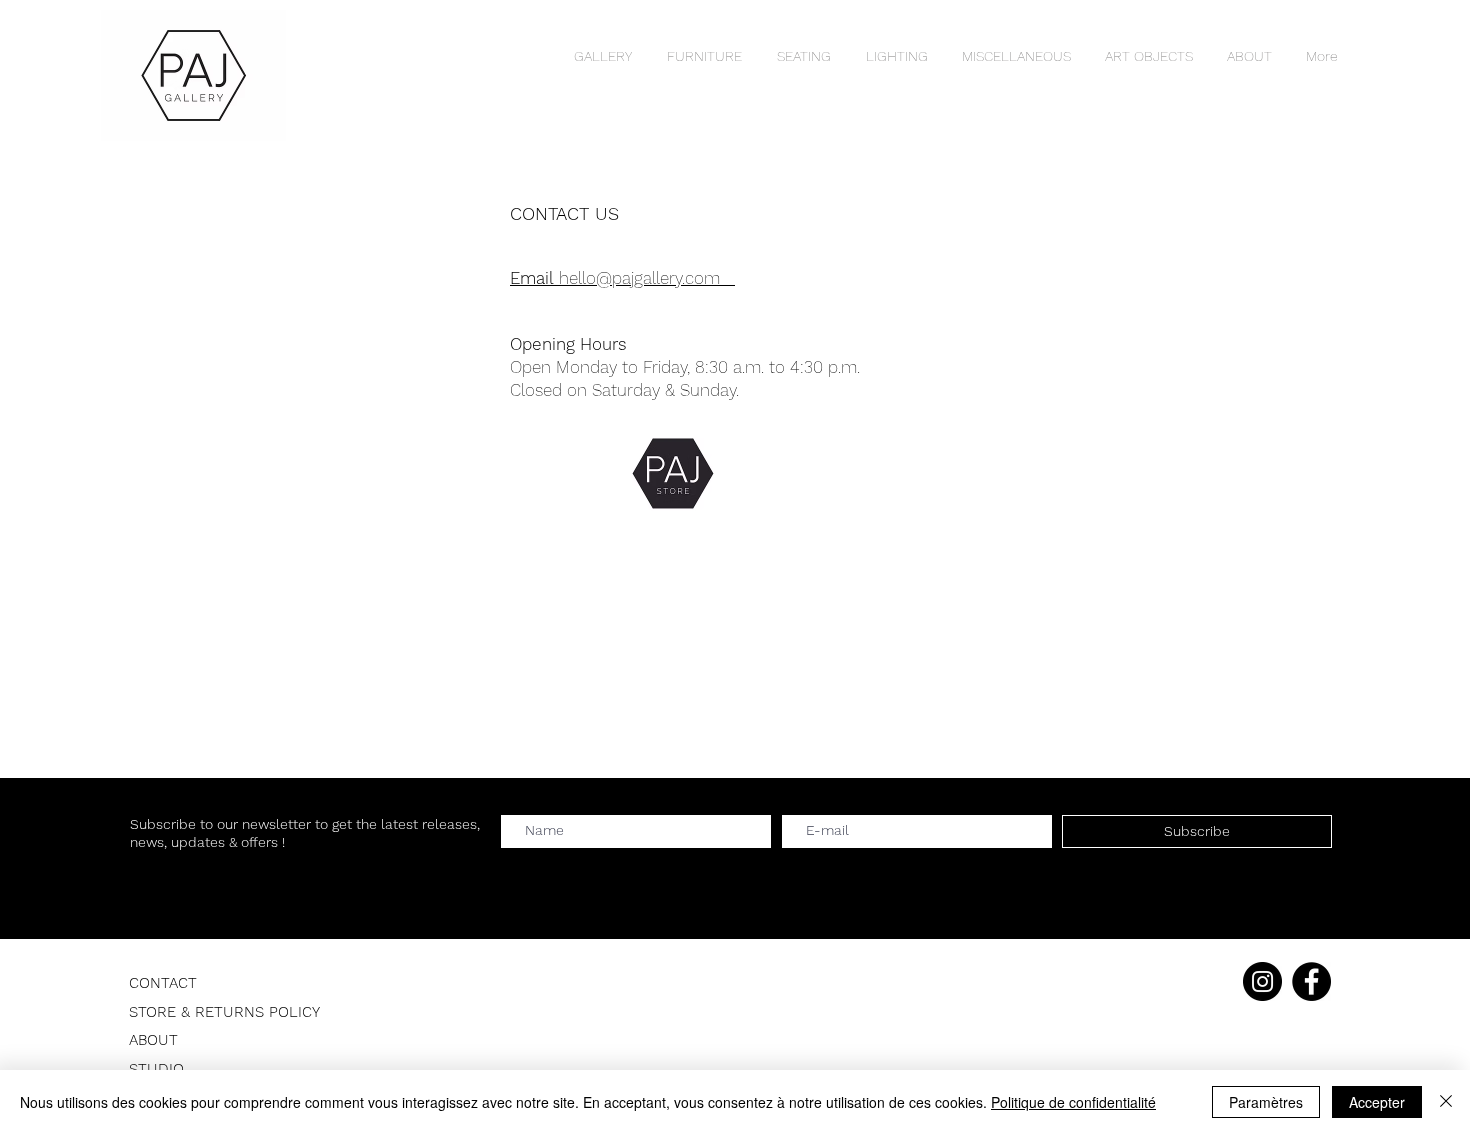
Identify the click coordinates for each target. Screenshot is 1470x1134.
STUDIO (156, 1069)
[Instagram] (1262, 981)
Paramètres (1266, 1102)
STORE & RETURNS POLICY (224, 1012)
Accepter (1377, 1102)
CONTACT (163, 983)
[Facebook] (1311, 981)
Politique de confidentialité (1073, 1102)
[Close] (1446, 1102)
